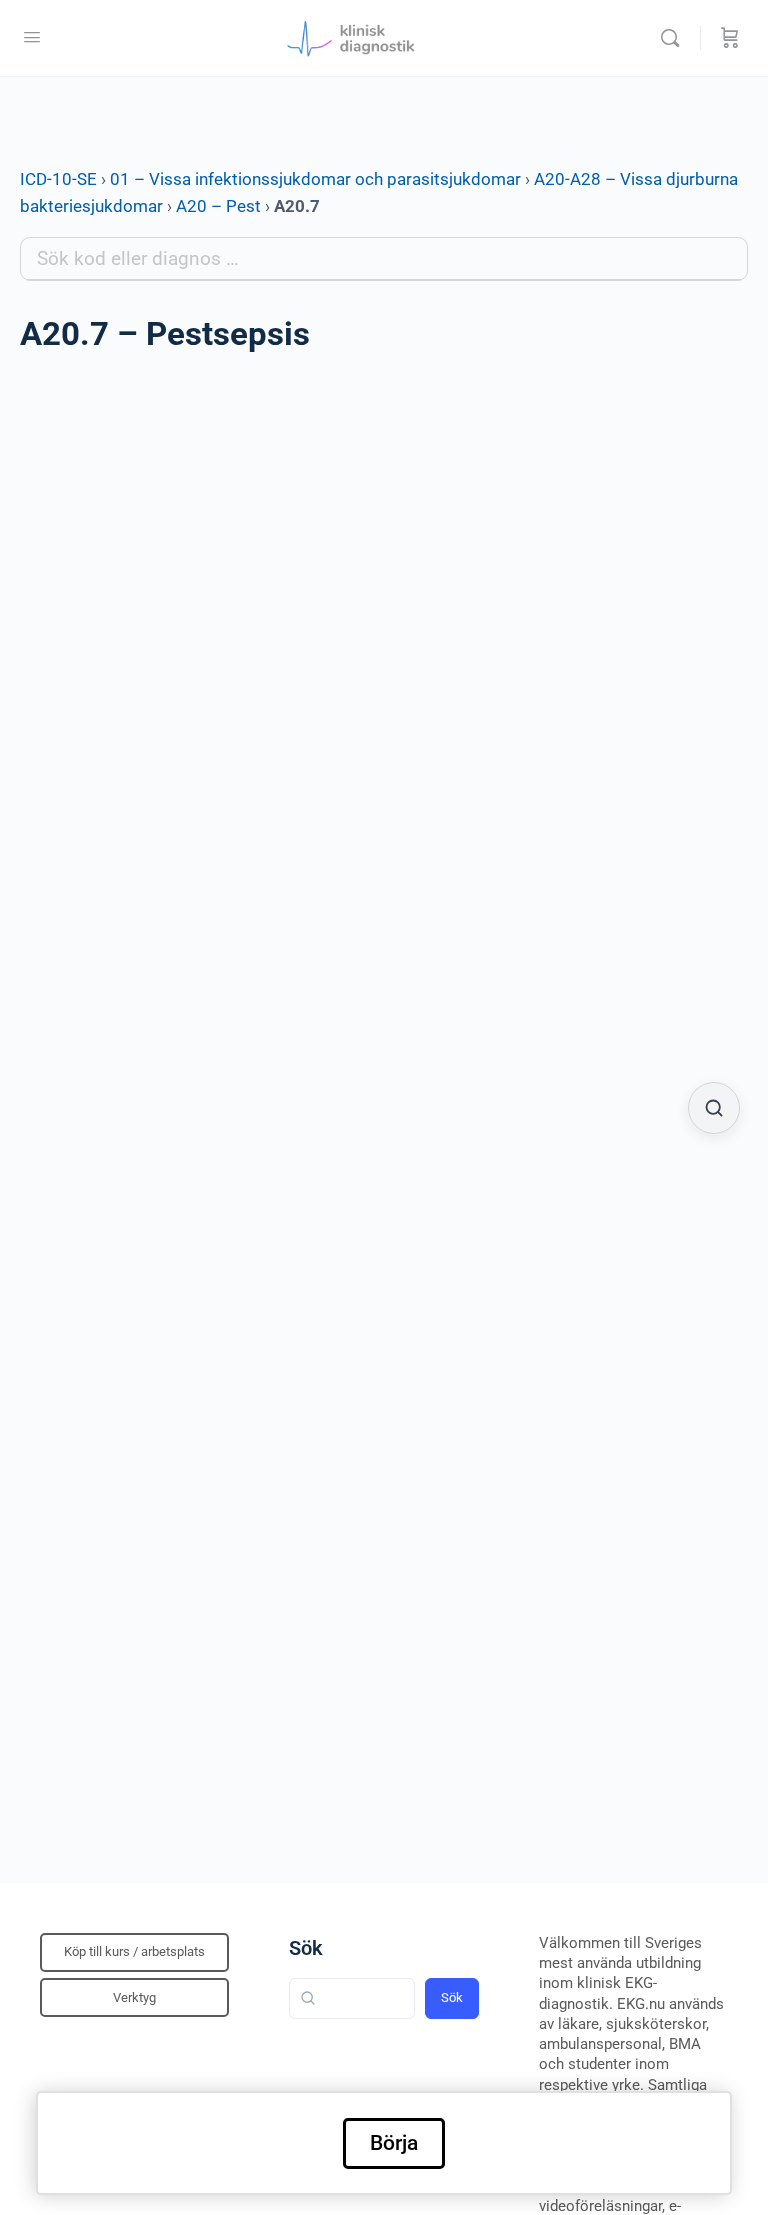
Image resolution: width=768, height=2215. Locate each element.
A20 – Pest (218, 206)
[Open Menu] (32, 37)
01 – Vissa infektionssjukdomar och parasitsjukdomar (315, 179)
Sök (306, 1948)
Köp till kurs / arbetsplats (134, 1951)
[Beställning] (730, 38)
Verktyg (134, 1997)
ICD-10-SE (58, 179)
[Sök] (675, 38)
